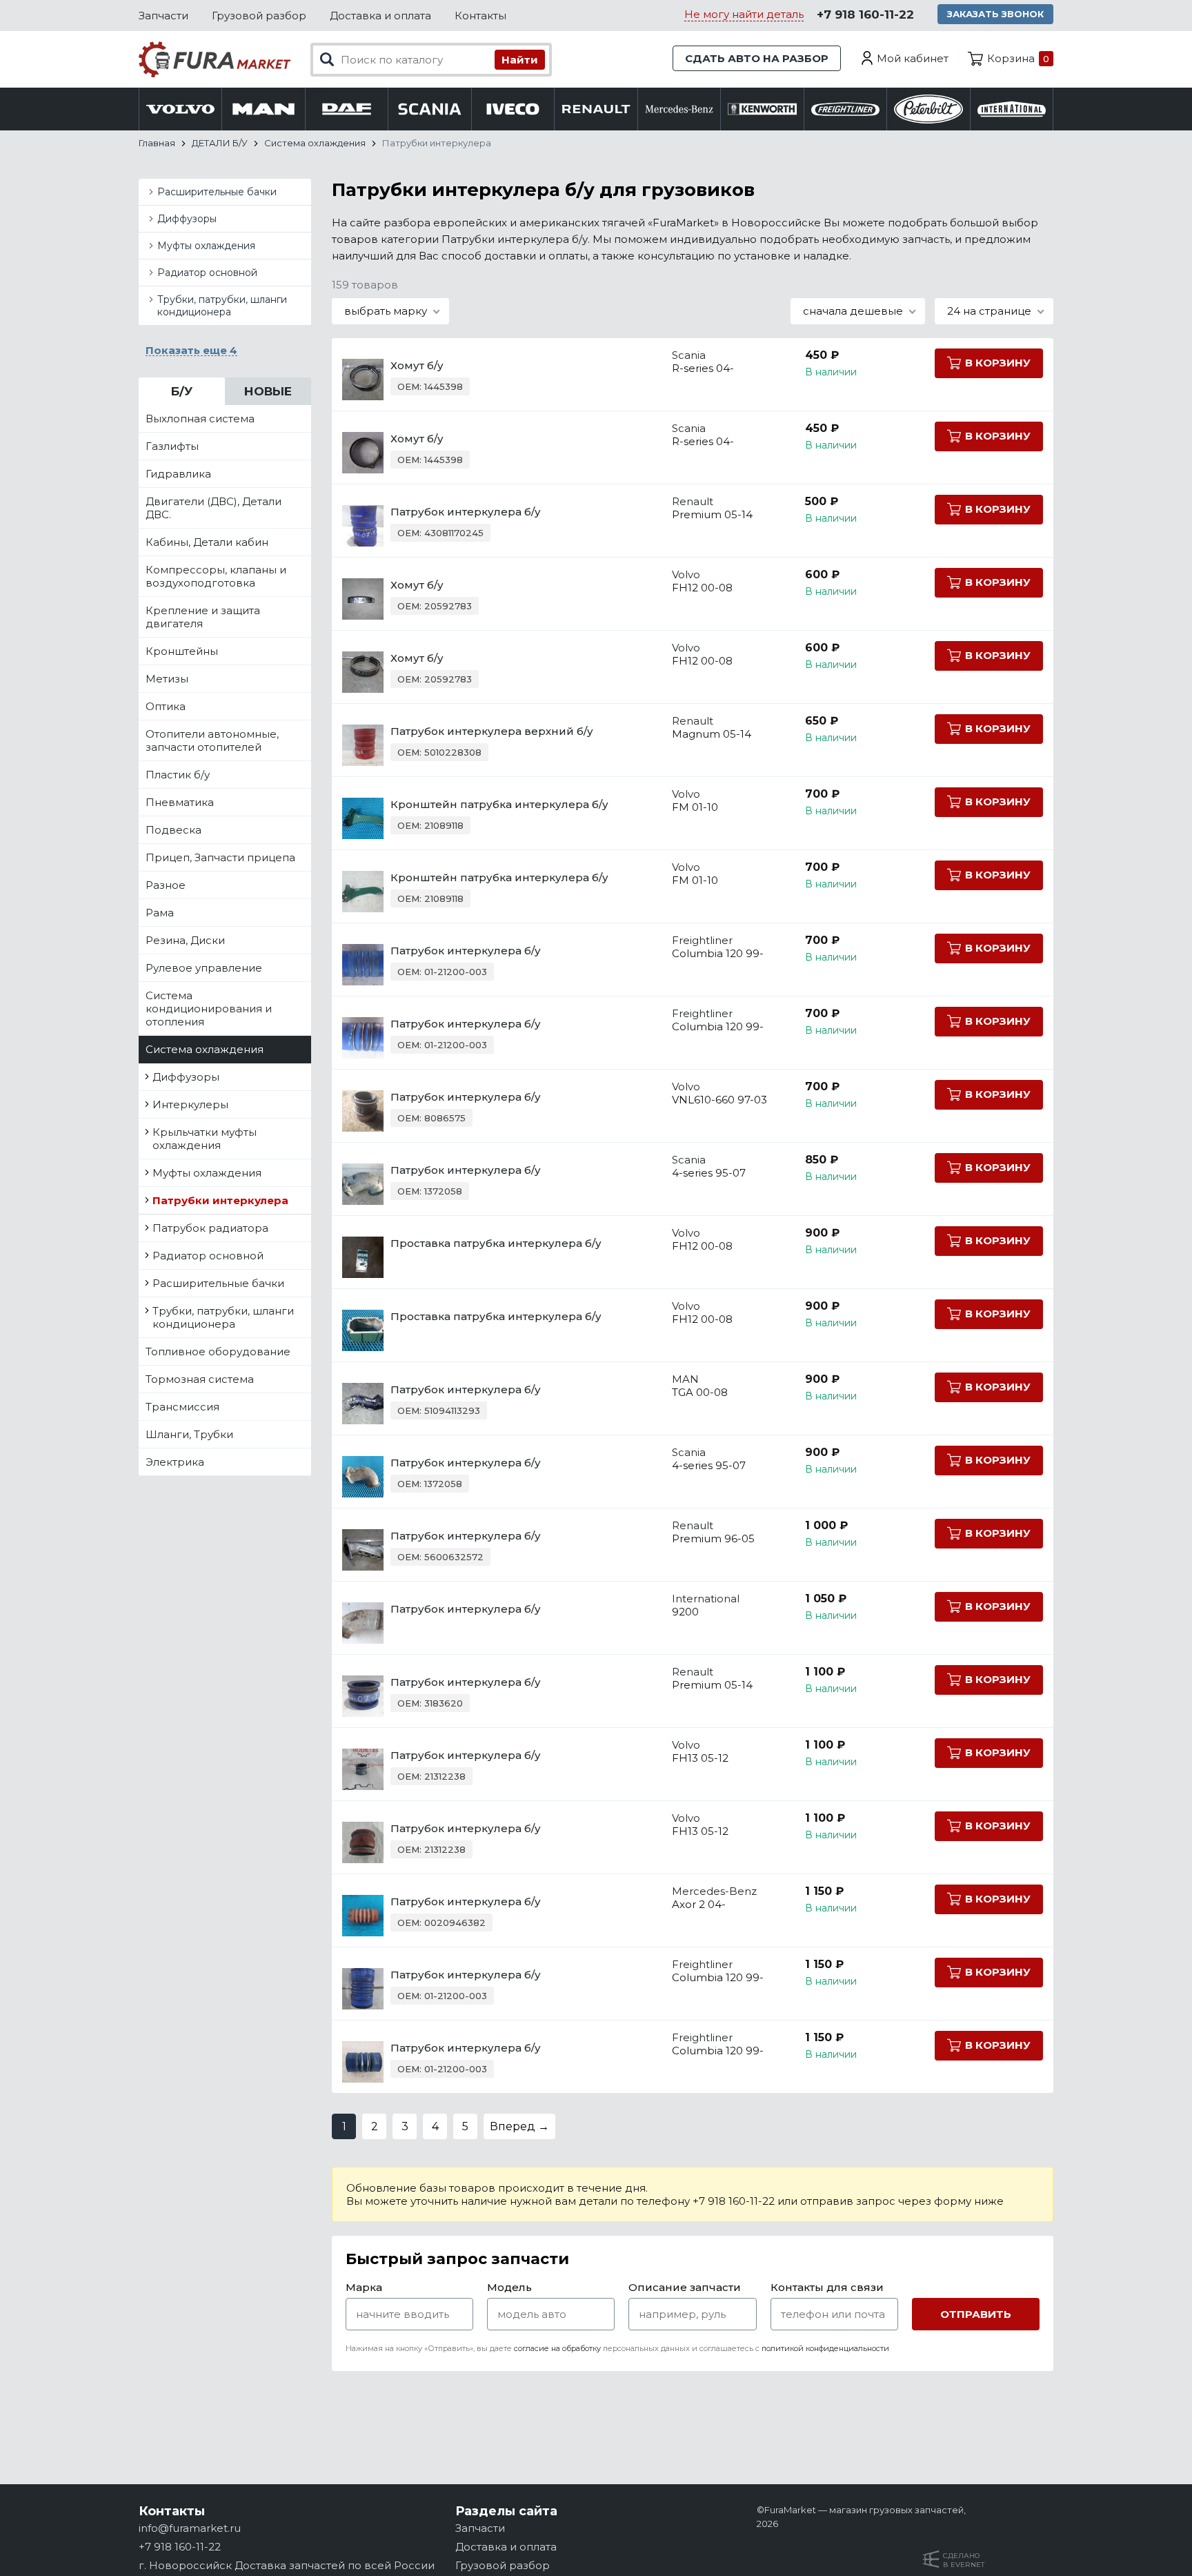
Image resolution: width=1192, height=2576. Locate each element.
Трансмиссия (182, 1407)
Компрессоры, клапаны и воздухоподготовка (216, 576)
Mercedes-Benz (714, 1891)
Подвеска (173, 830)
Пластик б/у (178, 775)
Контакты (480, 16)
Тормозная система (200, 1379)
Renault (693, 501)
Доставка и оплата (380, 16)
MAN (685, 1379)
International (706, 1599)
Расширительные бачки (217, 192)
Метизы (167, 679)
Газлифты (172, 446)
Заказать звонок (995, 14)
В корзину (998, 363)
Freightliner (702, 940)
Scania (689, 355)
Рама (160, 913)
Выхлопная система (200, 419)
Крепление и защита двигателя (203, 617)
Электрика (175, 1462)
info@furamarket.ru (190, 2528)
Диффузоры (187, 219)
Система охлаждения (205, 1049)
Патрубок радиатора (210, 1228)
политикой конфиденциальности (825, 2348)
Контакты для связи (827, 2287)
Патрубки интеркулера (220, 1200)
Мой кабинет (913, 58)
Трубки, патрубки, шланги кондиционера (222, 306)
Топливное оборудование (218, 1351)
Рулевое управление (204, 968)
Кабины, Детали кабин (207, 542)
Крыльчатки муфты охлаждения (205, 1139)
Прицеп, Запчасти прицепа (220, 857)
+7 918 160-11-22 (865, 14)
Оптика (166, 706)
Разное (166, 885)
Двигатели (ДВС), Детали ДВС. (213, 508)
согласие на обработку (557, 2348)
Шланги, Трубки (189, 1434)
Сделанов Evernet (964, 2560)
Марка (364, 2287)
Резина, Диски (185, 940)
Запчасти (163, 16)
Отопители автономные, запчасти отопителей (212, 740)
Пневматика (180, 802)
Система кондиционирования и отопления (209, 1009)
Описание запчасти (685, 2287)
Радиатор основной (207, 273)
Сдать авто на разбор (757, 58)
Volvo (686, 574)
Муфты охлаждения (206, 246)
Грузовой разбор (259, 16)
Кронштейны (182, 651)
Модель (509, 2287)
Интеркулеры (190, 1104)
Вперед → (519, 2126)
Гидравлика (178, 474)
